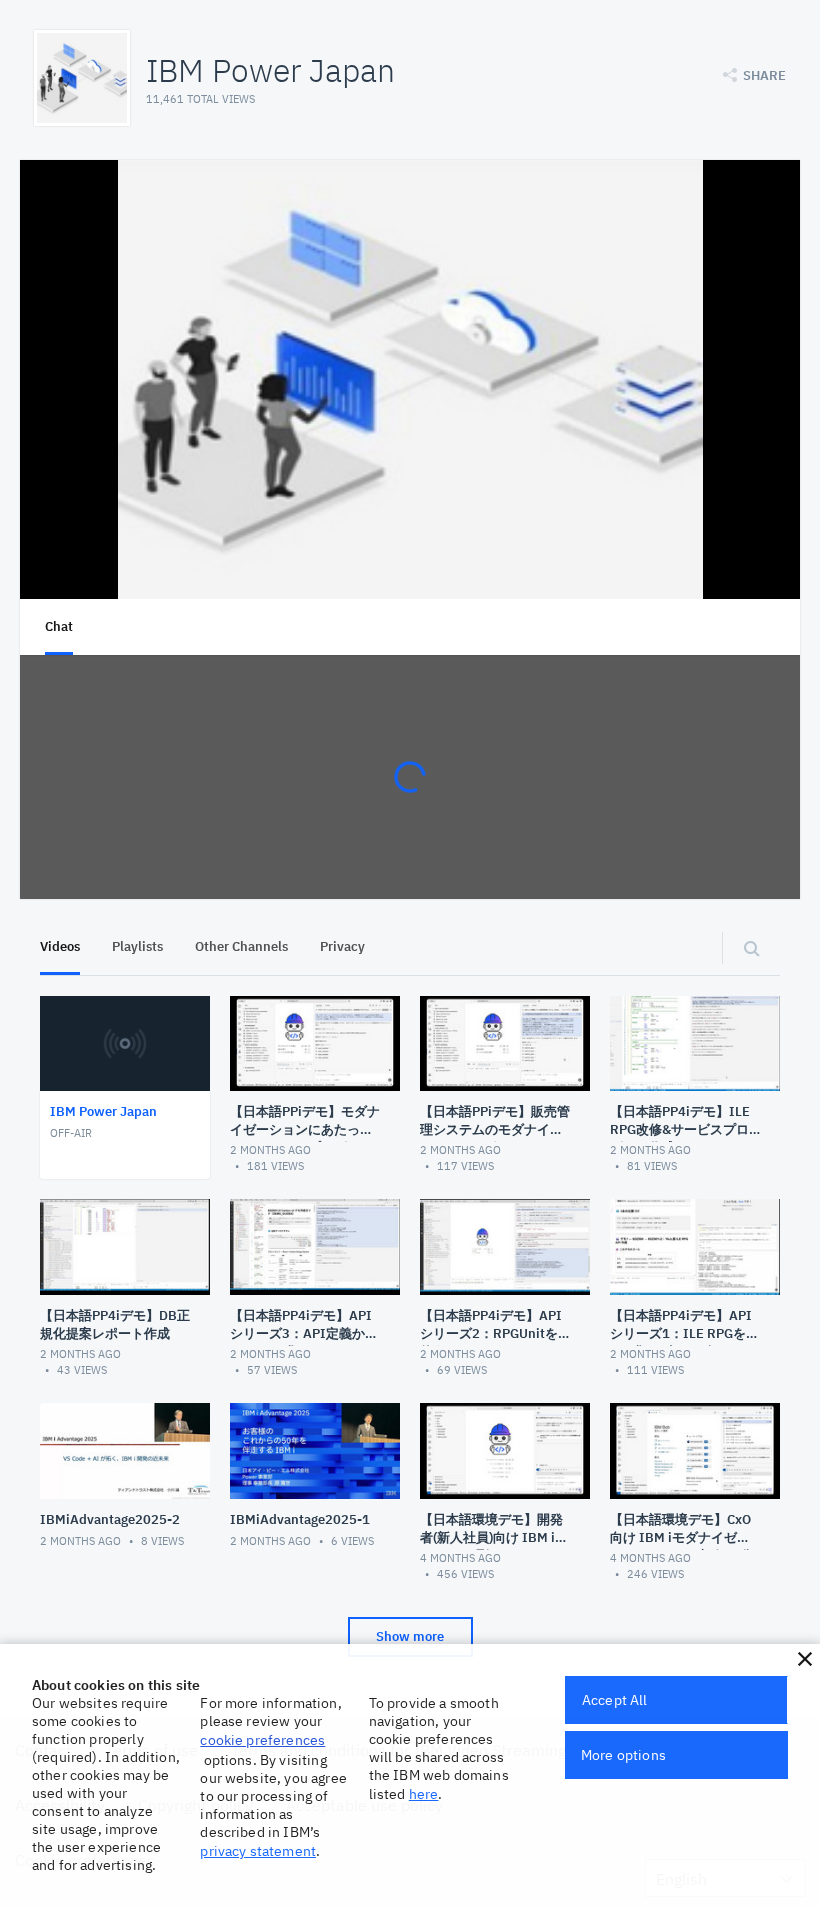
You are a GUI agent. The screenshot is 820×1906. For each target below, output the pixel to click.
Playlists (137, 946)
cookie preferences (262, 1740)
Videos (60, 946)
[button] (805, 1659)
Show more (410, 1636)
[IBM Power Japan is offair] (410, 379)
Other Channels (241, 946)
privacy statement (258, 1851)
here (424, 1794)
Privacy (342, 946)
